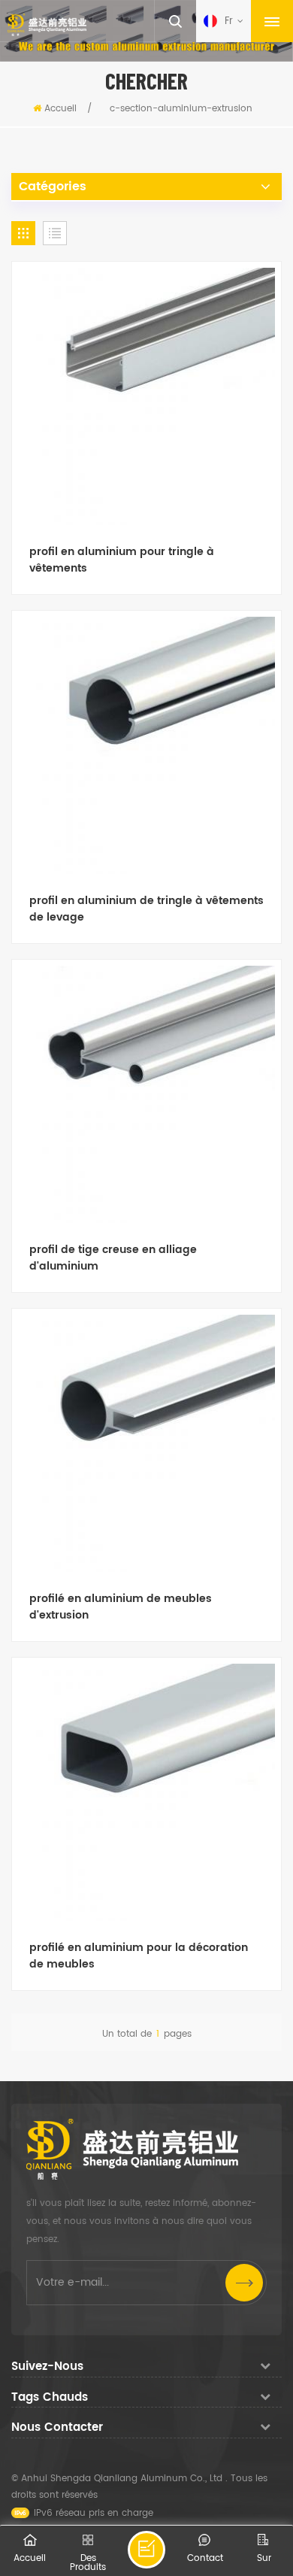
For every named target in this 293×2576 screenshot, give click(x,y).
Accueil (60, 109)
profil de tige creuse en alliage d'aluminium (113, 1258)
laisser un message (146, 2550)
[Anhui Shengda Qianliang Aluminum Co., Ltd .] (47, 25)
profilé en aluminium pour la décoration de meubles (139, 1956)
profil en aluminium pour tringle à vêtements (122, 560)
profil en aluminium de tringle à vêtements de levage (146, 909)
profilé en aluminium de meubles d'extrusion (121, 1607)
